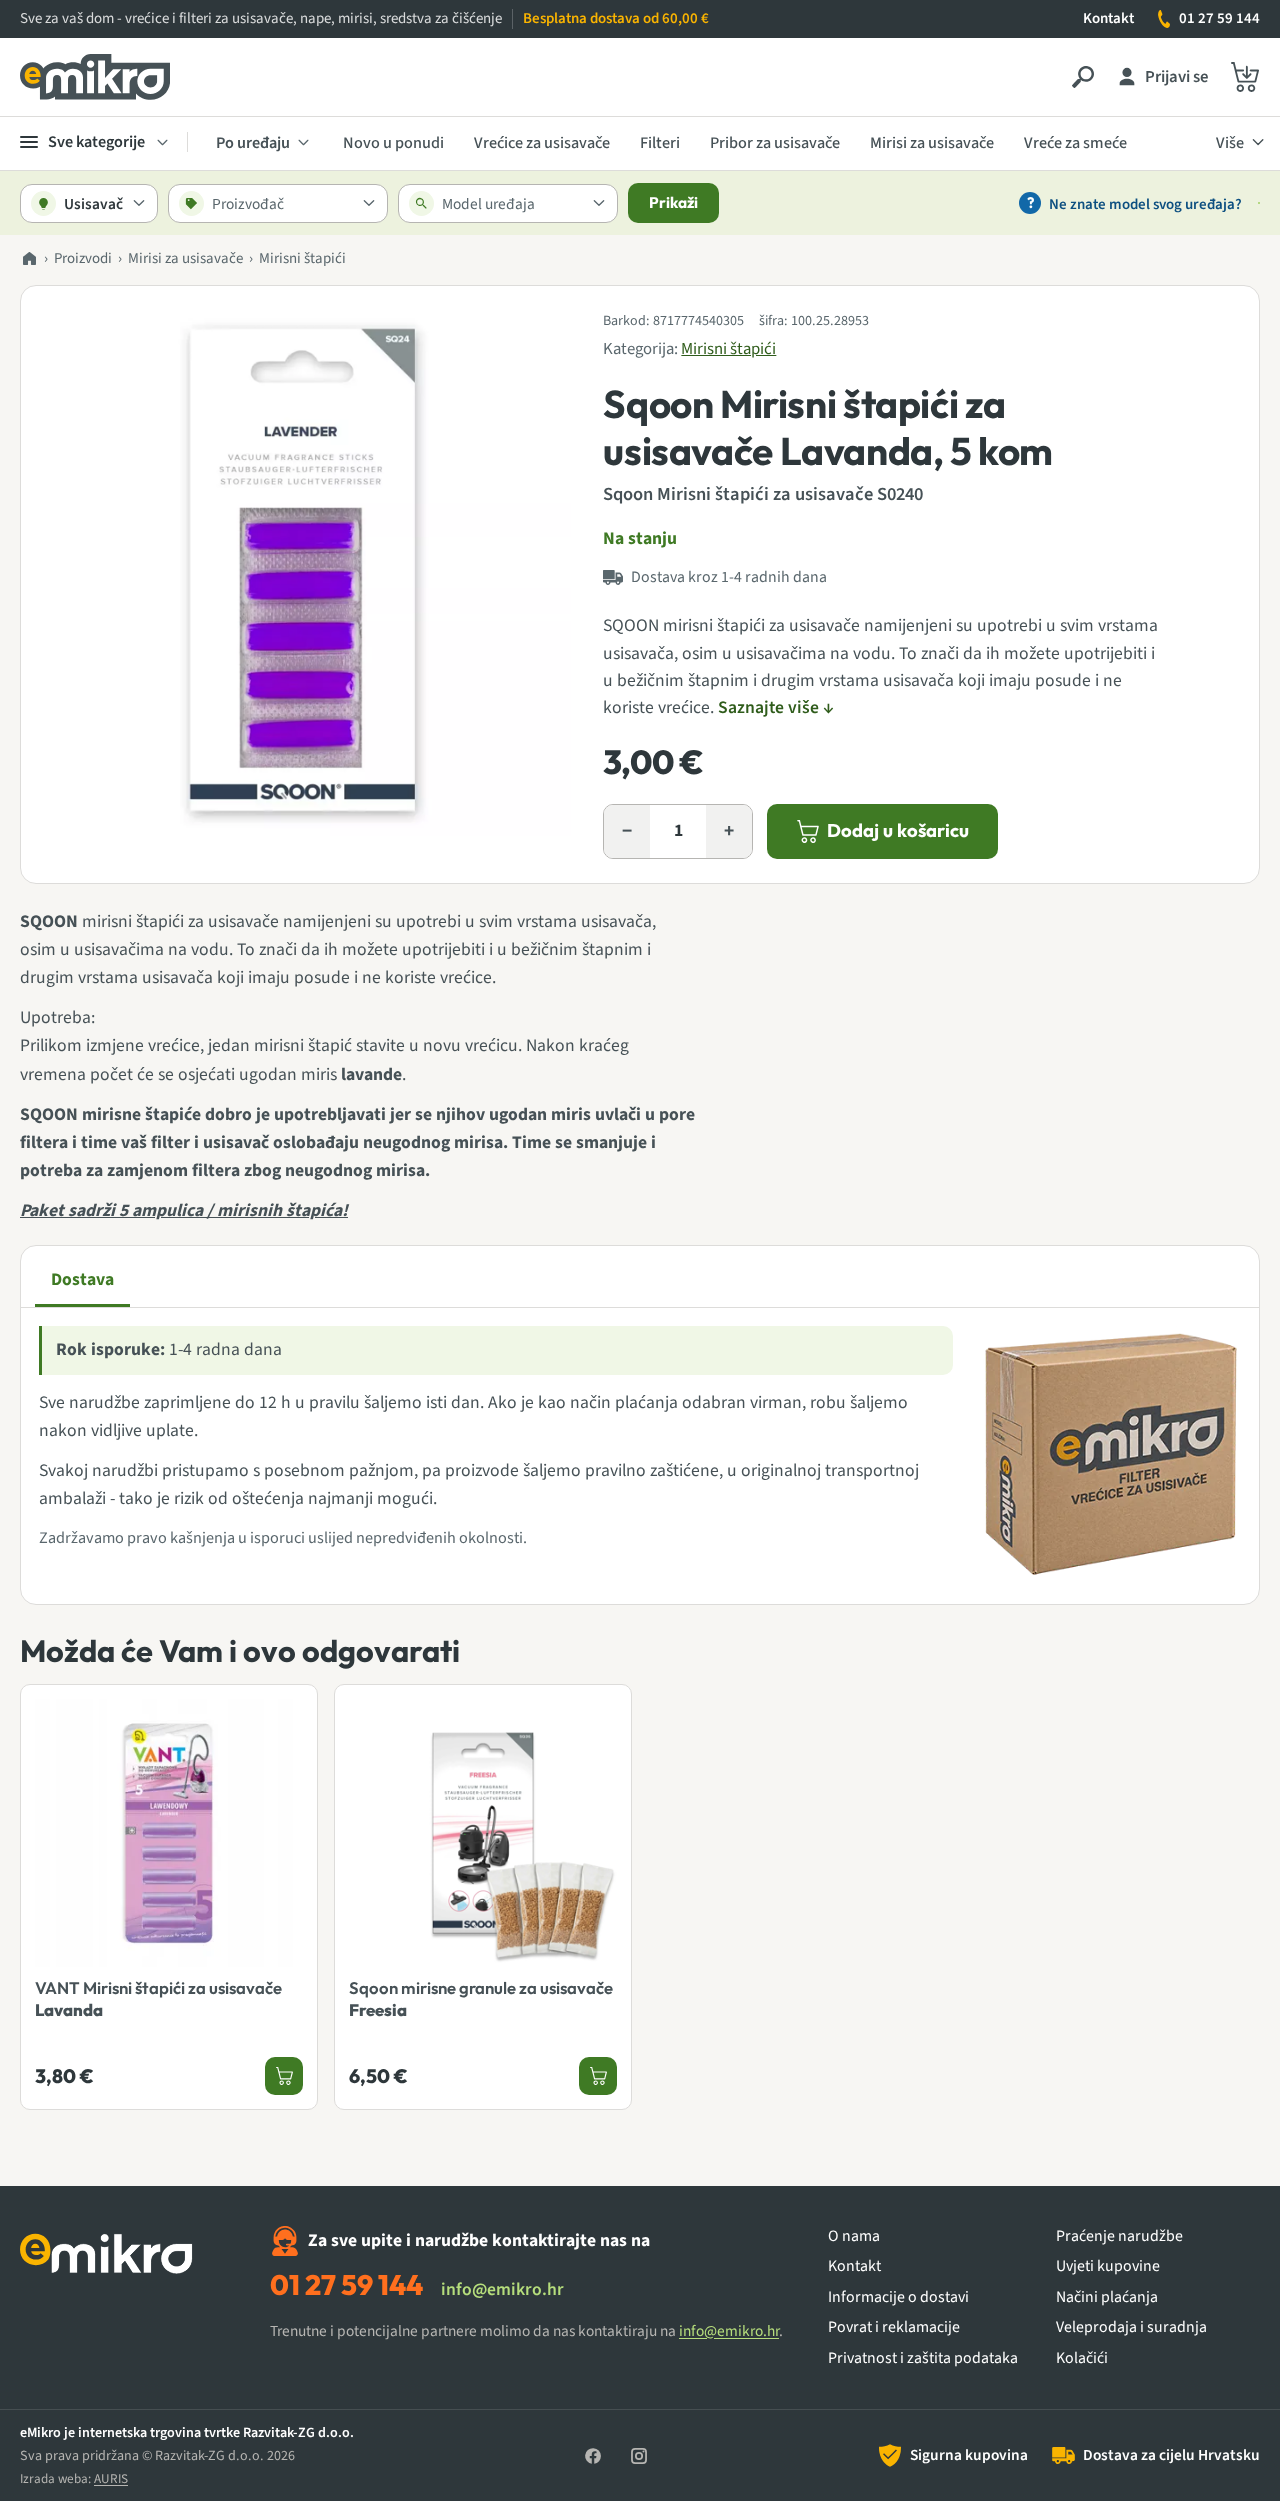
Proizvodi (83, 258)
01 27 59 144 (1219, 18)
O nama (854, 2236)
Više (1230, 142)
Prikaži (673, 202)
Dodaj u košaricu (898, 830)
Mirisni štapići (302, 258)
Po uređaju (253, 142)
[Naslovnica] (29, 259)
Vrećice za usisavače (542, 142)
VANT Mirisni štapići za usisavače (158, 1998)
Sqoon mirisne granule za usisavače (481, 1998)
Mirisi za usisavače (932, 142)
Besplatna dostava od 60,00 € (616, 18)
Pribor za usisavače (775, 142)
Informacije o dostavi (898, 2297)
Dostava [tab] (82, 1279)
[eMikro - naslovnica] (95, 77)
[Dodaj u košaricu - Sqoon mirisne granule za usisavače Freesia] (598, 2076)
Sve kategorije (96, 141)
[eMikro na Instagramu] (639, 2456)
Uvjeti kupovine (1108, 2266)
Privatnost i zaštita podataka (923, 2358)
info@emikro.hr (502, 2289)
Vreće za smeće (1075, 142)
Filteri (660, 142)
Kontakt (1108, 18)
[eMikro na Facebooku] (593, 2456)
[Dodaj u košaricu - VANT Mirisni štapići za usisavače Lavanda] (284, 2076)
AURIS (111, 2478)
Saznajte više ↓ (776, 707)
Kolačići (1082, 2358)
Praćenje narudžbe (1119, 2236)
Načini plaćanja (1107, 2297)
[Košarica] (1245, 77)
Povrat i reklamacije (894, 2327)
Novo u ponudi (393, 142)
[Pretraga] (1083, 77)
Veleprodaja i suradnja (1131, 2327)
